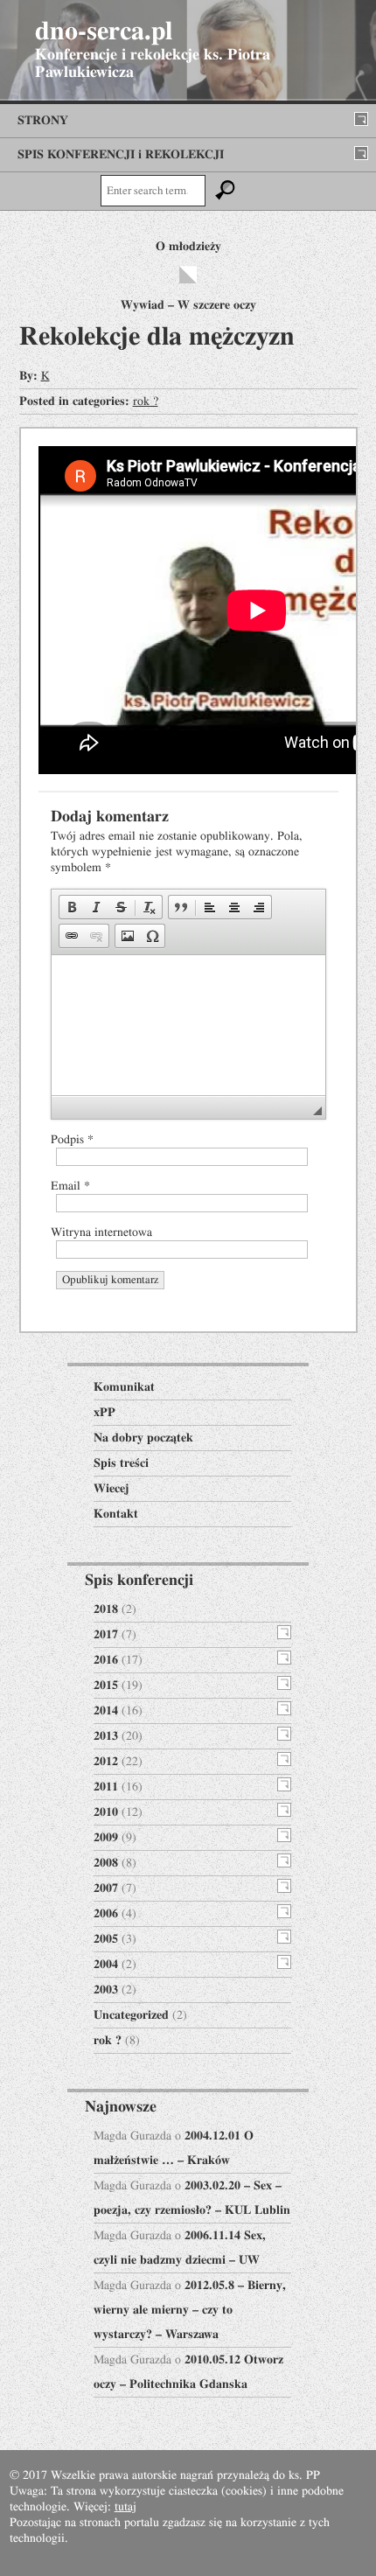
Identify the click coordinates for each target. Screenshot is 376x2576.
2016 (106, 1660)
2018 (106, 1609)
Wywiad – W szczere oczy (188, 305)
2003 (106, 1990)
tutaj (125, 2507)
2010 (106, 1812)
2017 (106, 1635)
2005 (106, 1939)
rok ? (146, 401)
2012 (106, 1762)
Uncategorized (131, 2015)
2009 (106, 1838)
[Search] (226, 191)
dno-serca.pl (104, 31)
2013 (106, 1736)
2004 (106, 1965)
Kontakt (116, 1514)
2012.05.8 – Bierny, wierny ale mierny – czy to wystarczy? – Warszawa (190, 2310)
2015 (106, 1686)
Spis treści (121, 1463)
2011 (106, 1787)
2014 (106, 1711)
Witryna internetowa (101, 1232)
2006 (106, 1914)
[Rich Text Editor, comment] (188, 1025)
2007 (106, 1888)
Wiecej (111, 1489)
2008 (106, 1863)
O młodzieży (188, 247)
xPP (104, 1413)
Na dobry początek (143, 1438)
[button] (72, 907)
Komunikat (124, 1387)
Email (70, 1186)
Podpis (72, 1140)
